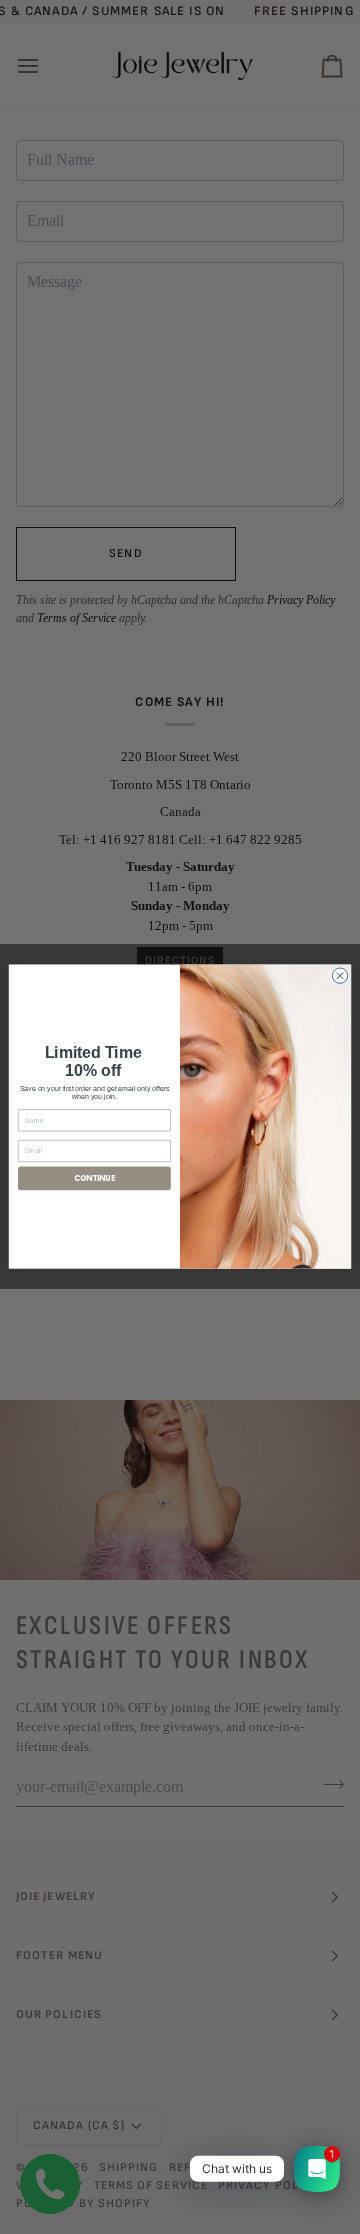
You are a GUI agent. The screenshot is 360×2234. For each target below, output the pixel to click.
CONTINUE (95, 1178)
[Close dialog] (339, 975)
